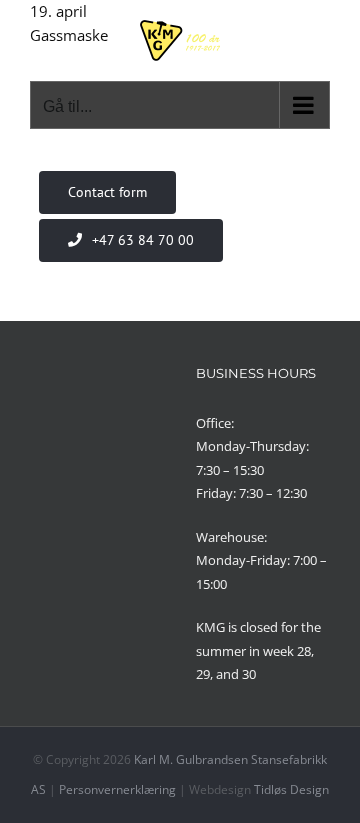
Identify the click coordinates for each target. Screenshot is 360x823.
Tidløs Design (291, 789)
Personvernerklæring (117, 789)
